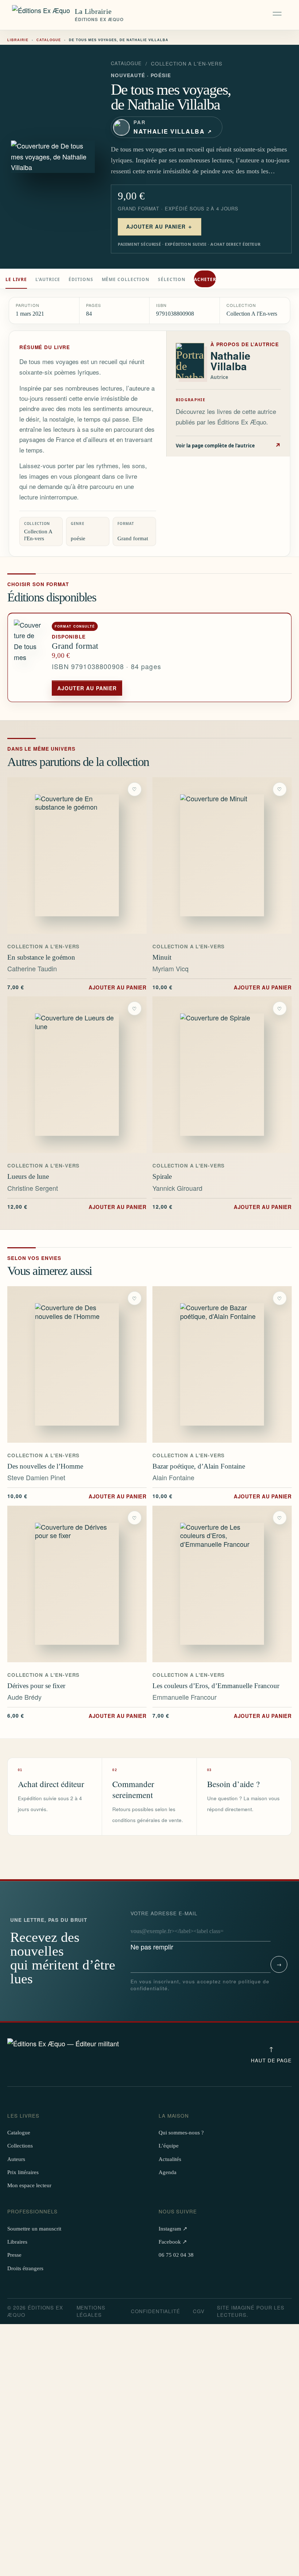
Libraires (17, 2242)
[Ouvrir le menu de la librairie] (278, 15)
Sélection (172, 279)
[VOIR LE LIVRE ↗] (77, 856)
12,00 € (77, 1206)
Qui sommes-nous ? (181, 2133)
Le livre (16, 279)
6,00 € (77, 1715)
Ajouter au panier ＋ (160, 226)
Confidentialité (156, 2311)
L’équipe (169, 2146)
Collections (20, 2146)
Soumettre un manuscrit (34, 2229)
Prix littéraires (23, 2172)
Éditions (81, 279)
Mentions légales (91, 2311)
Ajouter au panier (87, 688)
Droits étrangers (25, 2268)
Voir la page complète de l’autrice (228, 445)
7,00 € (77, 987)
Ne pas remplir (164, 1931)
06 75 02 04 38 (176, 2255)
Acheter (205, 279)
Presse (14, 2255)
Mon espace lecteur (29, 2185)
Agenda (168, 2172)
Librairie (18, 40)
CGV (199, 2311)
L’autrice (48, 279)
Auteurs (16, 2159)
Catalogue (49, 40)
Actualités (170, 2159)
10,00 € (222, 987)
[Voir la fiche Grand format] (30, 658)
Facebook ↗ (173, 2242)
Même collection (126, 279)
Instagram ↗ (173, 2229)
